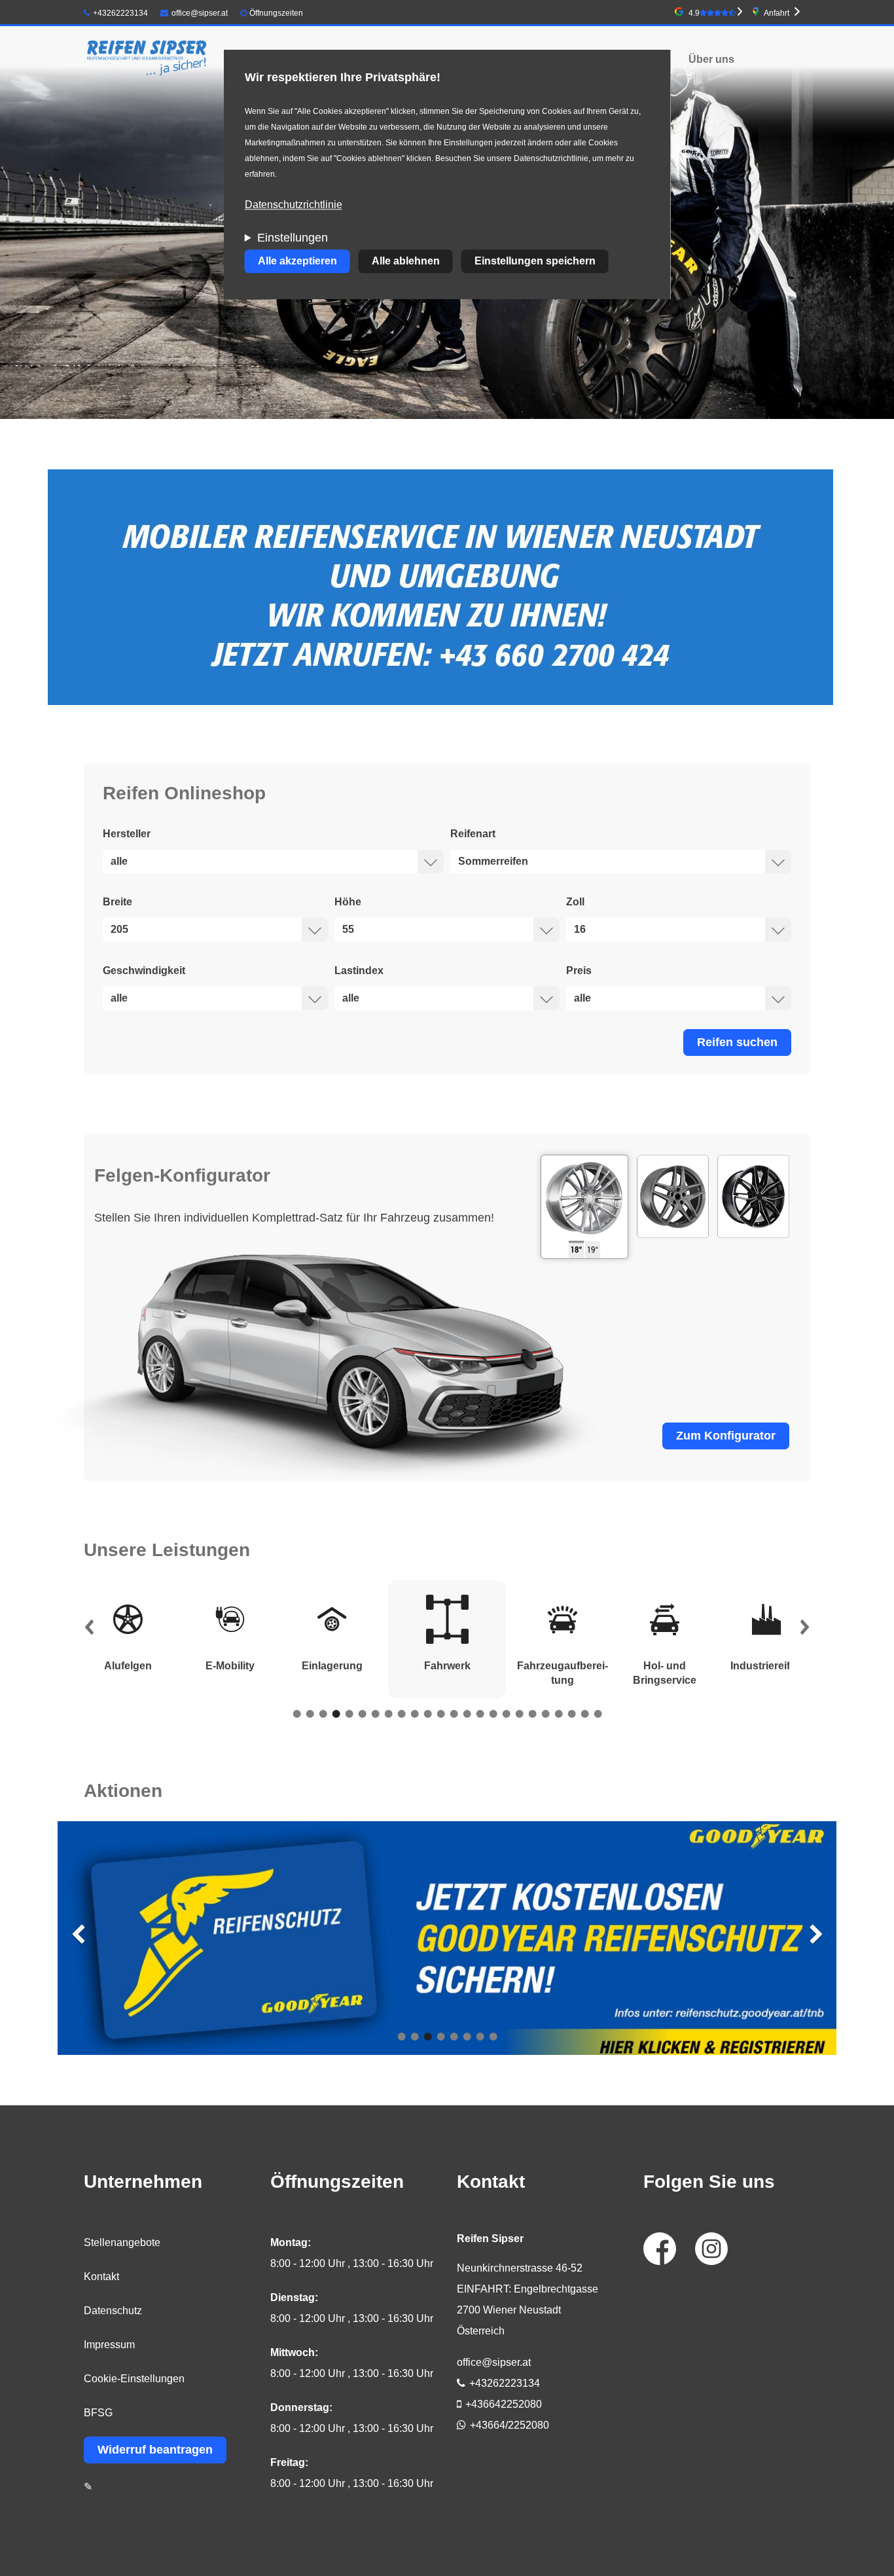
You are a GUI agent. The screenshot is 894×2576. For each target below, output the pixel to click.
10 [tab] (414, 1714)
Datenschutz (113, 2311)
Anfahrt (777, 13)
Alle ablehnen (406, 262)
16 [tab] (493, 1714)
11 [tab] (427, 1714)
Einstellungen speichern (535, 262)
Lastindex (359, 971)
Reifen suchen (737, 1042)
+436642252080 (504, 2404)
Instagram (711, 2249)
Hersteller (127, 834)
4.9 (694, 13)
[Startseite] (147, 60)
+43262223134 (120, 13)
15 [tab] (480, 1714)
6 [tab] (362, 1714)
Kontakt (101, 2277)
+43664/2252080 (510, 2425)
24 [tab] (598, 1714)
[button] (89, 1630)
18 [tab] (519, 1714)
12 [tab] (440, 1714)
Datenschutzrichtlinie (294, 205)
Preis (579, 971)
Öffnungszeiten (276, 13)
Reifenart (473, 834)
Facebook (660, 2249)
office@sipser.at (200, 13)
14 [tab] (467, 1714)
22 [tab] (571, 1714)
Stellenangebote (122, 2242)
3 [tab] (323, 1714)
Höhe (348, 902)
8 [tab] (388, 1714)
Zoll (575, 902)
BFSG (98, 2413)
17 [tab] (506, 1714)
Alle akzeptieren (297, 262)
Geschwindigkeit (144, 971)
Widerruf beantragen (155, 2450)
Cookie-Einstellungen (134, 2379)
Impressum (109, 2345)
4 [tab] (336, 1714)
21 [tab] (558, 1714)
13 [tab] (454, 1714)
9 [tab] (401, 1714)
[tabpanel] (447, 1639)
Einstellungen (293, 238)
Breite (117, 902)
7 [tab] (375, 1714)
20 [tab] (545, 1714)
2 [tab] (310, 1714)
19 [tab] (532, 1714)
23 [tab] (584, 1714)
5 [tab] (349, 1714)
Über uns (711, 59)
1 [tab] (296, 1714)
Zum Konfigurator (726, 1436)
